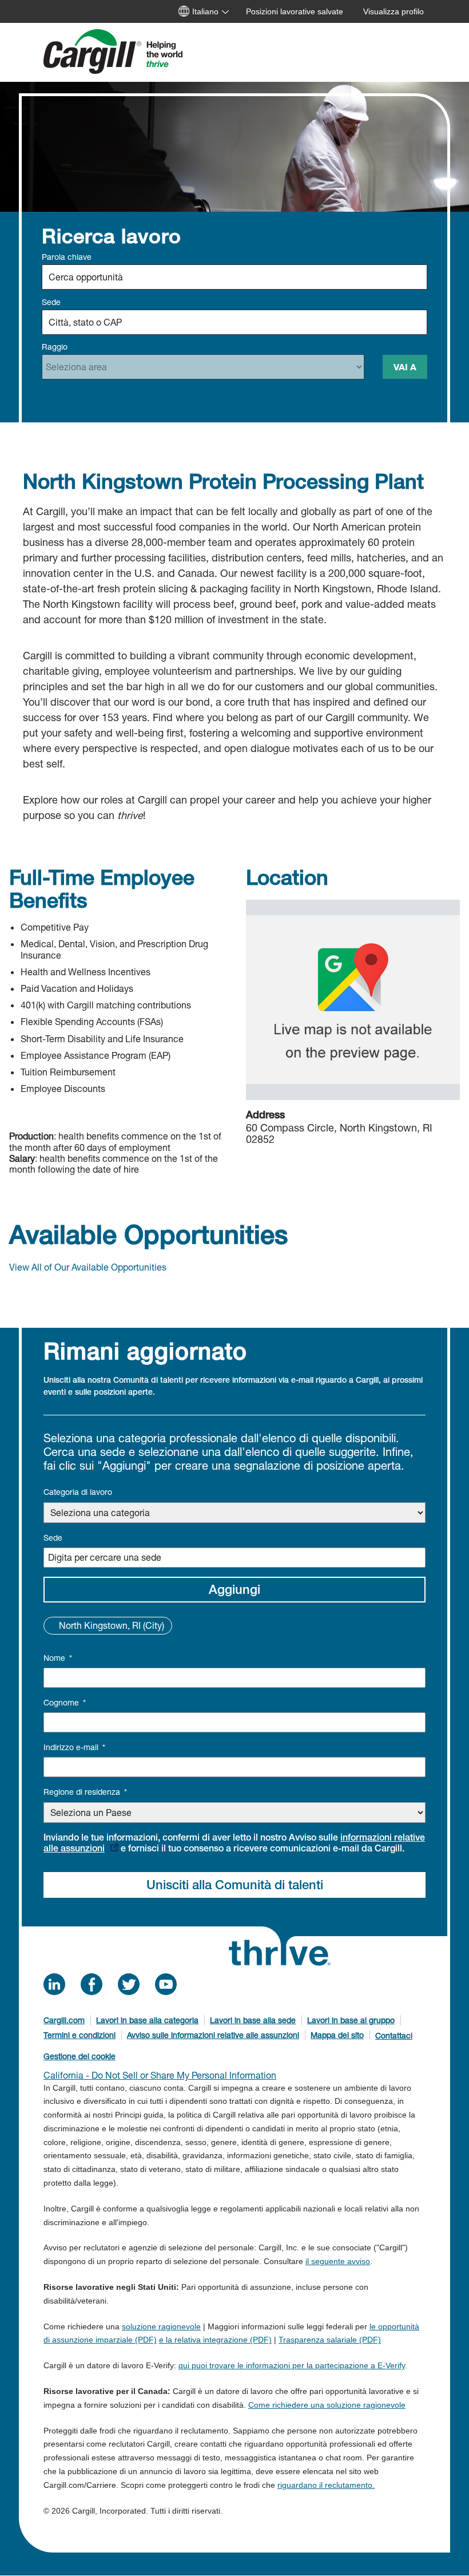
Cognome (65, 1702)
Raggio (55, 347)
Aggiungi (234, 1589)
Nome (58, 1658)
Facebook (92, 1984)
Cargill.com (64, 2020)
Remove (52, 1625)
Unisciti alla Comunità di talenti (235, 1885)
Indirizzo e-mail (74, 1747)
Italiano (205, 11)
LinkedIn (54, 1984)
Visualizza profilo (394, 11)
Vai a (405, 367)
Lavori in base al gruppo (351, 2020)
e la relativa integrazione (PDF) (215, 2340)
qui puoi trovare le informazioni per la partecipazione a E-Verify (292, 2365)
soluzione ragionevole (161, 2326)
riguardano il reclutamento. (326, 2485)
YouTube (166, 1984)
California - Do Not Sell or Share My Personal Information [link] (160, 2075)
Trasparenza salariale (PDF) (330, 2340)
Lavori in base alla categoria (147, 2020)
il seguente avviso (338, 2261)
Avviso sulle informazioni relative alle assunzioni (213, 2035)
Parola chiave (67, 257)
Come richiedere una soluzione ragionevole (327, 2405)
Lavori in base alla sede (253, 2020)
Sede (51, 302)
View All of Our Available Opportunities (88, 1267)
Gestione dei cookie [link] (80, 2056)
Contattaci (394, 2035)
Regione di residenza (85, 1792)
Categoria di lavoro (78, 1492)
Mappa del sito (337, 2035)
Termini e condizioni (80, 2035)
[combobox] (234, 322)
